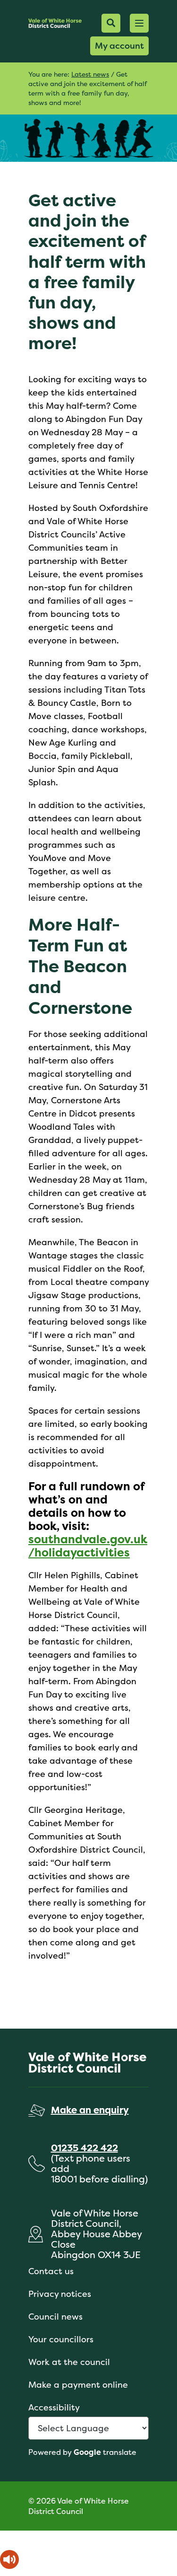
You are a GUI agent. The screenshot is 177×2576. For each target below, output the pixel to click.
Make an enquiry (90, 2110)
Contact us (51, 2271)
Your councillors (61, 2339)
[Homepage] (55, 23)
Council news (55, 2317)
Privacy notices (60, 2294)
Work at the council (69, 2362)
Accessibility (54, 2407)
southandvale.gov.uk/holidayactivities (88, 1546)
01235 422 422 (84, 2148)
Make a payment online (78, 2385)
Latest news (90, 74)
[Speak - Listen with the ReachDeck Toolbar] (9, 2559)
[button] (139, 23)
